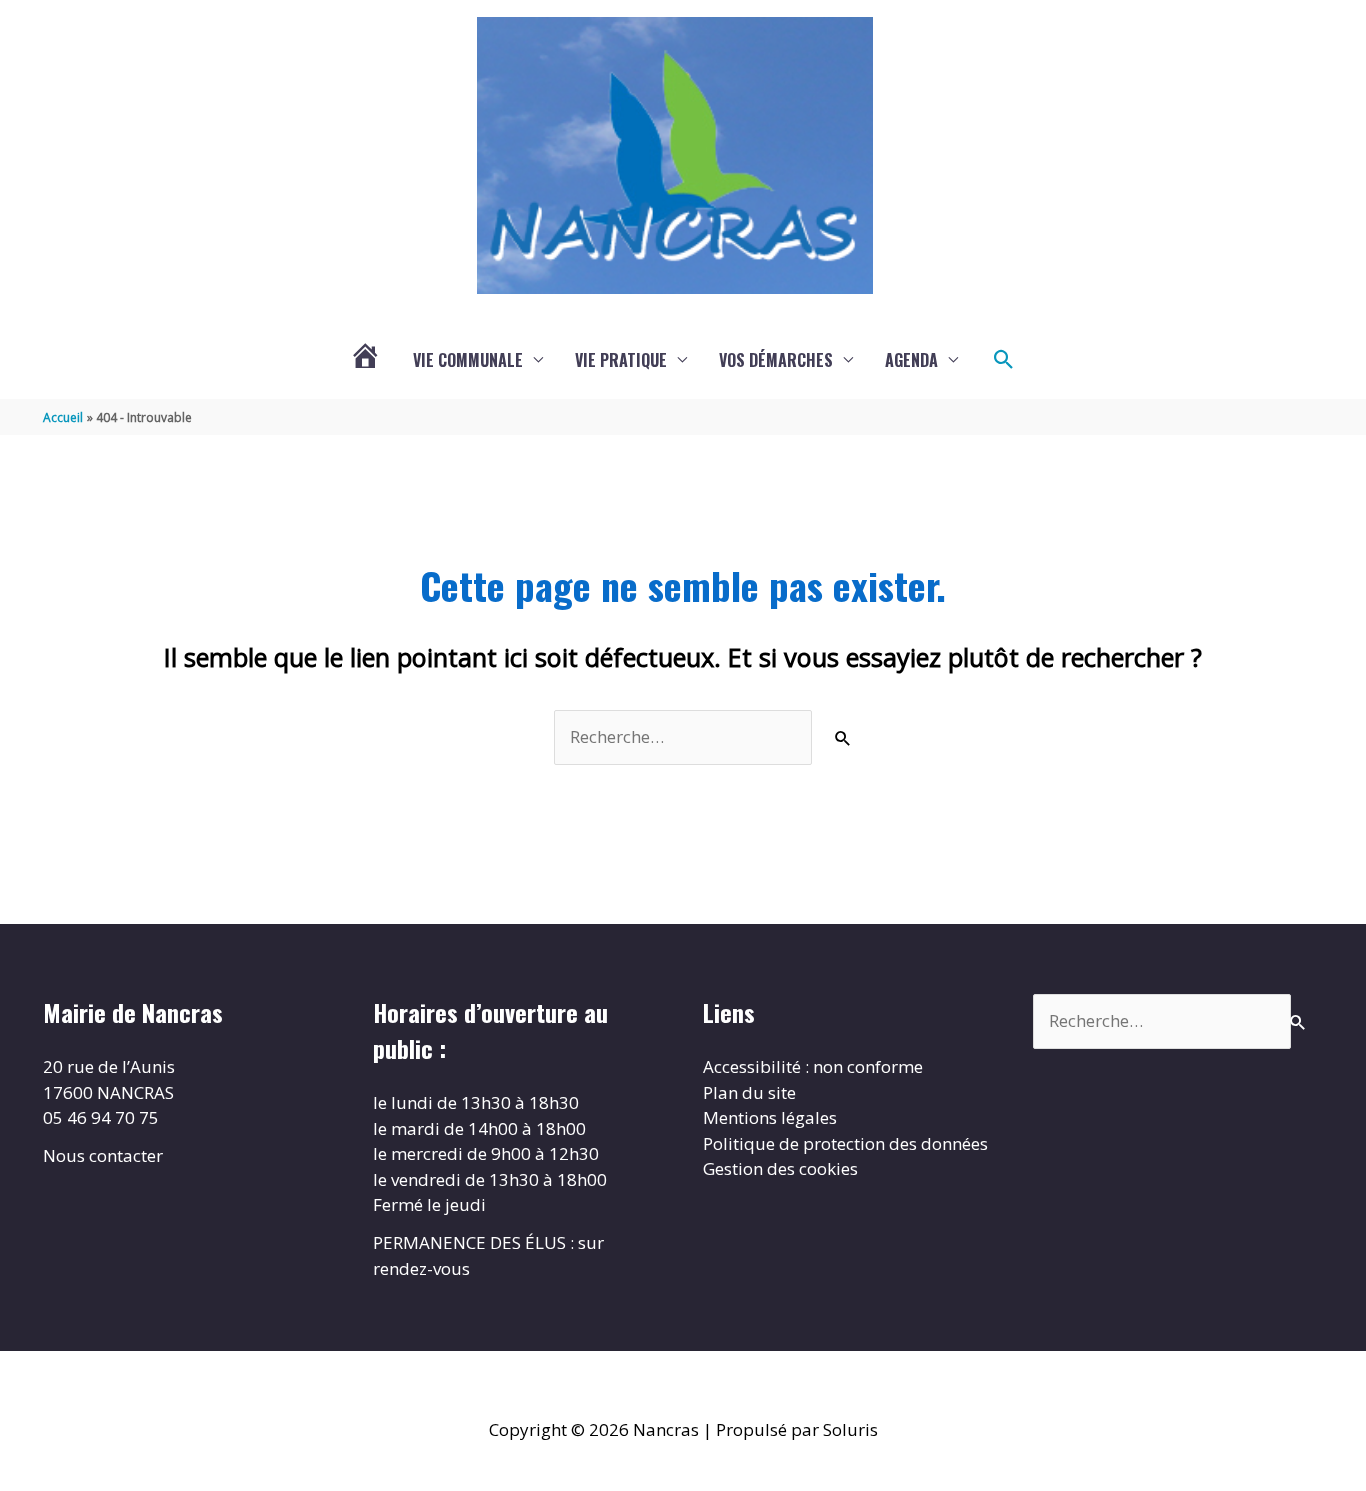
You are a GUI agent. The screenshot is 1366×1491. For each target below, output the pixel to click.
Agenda (911, 360)
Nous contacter (103, 1155)
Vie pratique (621, 360)
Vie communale (468, 360)
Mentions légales (770, 1117)
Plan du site (749, 1092)
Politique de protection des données (845, 1143)
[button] (1004, 360)
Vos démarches (776, 360)
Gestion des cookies (780, 1168)
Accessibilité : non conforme (813, 1066)
